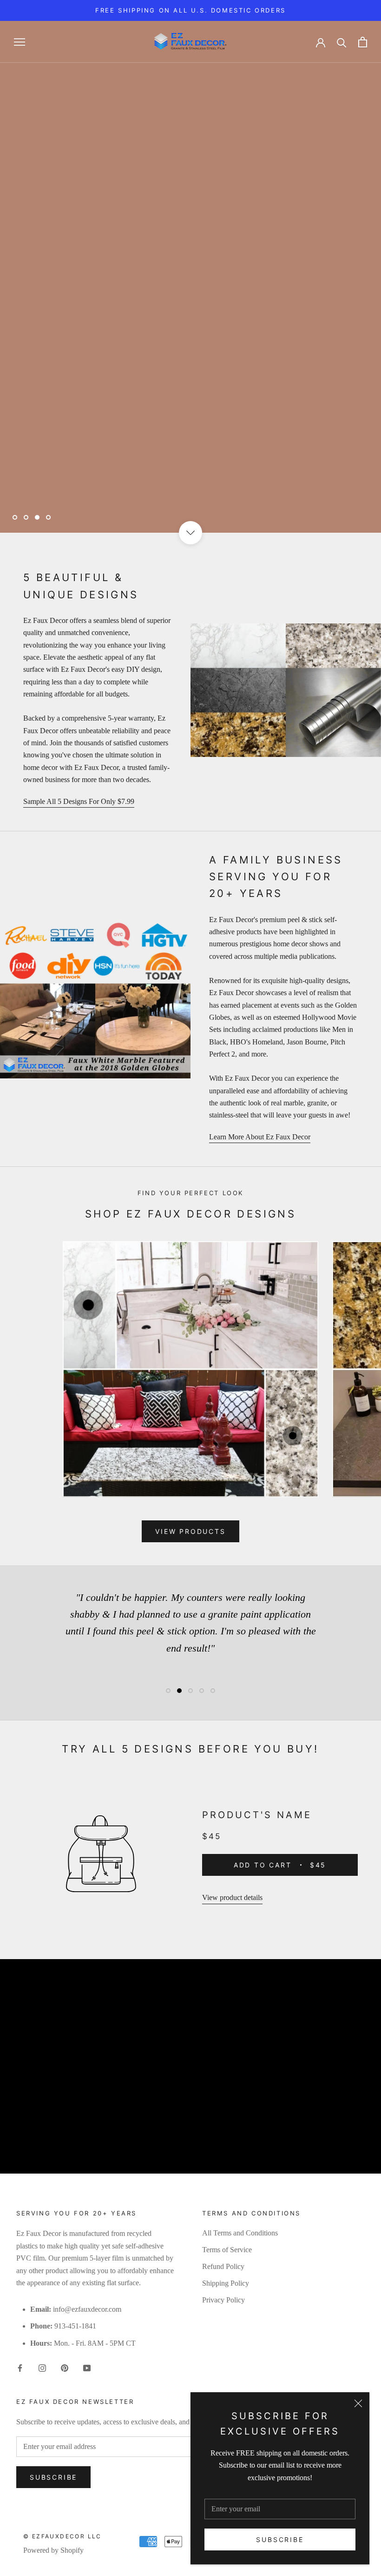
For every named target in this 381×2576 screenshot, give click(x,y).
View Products (60, 489)
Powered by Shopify (53, 2550)
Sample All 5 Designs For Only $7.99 (79, 801)
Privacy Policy (223, 2300)
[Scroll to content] (190, 533)
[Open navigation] (20, 42)
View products (190, 1531)
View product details (232, 1897)
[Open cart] (363, 42)
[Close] (358, 2403)
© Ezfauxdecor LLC (62, 2536)
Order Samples (164, 489)
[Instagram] (42, 2367)
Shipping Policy (226, 2283)
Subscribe (280, 2539)
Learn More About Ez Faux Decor (260, 1137)
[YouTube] (87, 2367)
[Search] (342, 42)
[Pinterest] (65, 2367)
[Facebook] (20, 2367)
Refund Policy (223, 2266)
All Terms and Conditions (240, 2233)
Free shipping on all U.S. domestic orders (190, 10)
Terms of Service (227, 2250)
